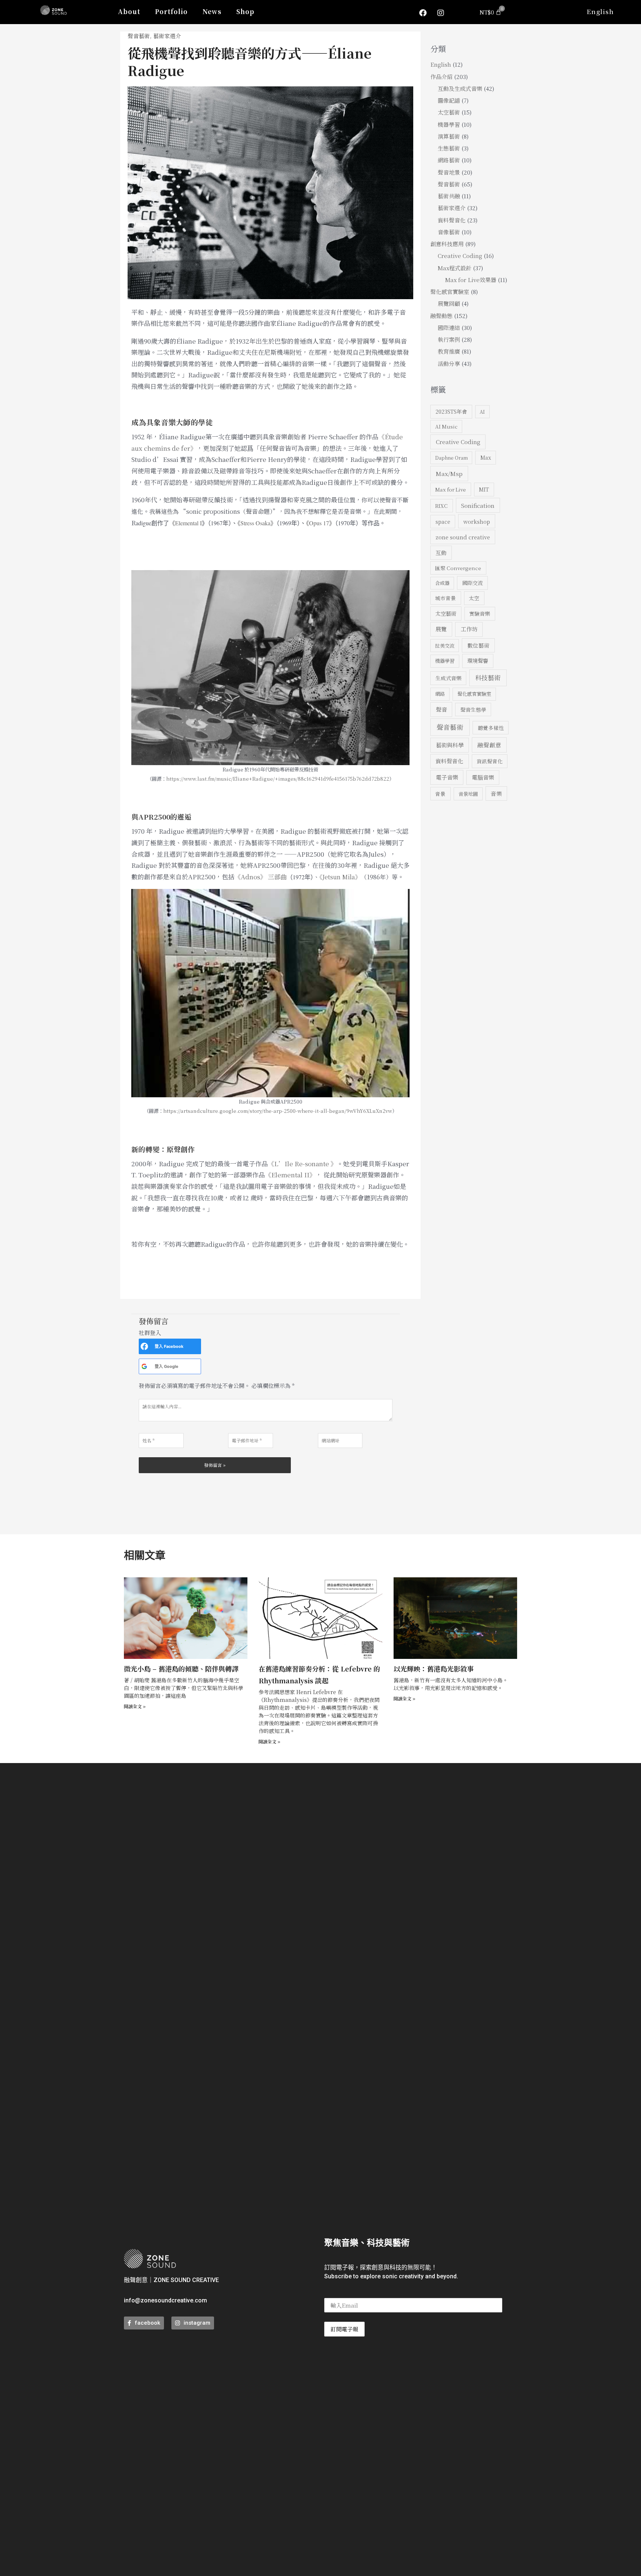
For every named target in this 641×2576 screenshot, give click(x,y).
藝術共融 (449, 196)
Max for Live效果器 (471, 280)
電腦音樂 (483, 777)
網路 (440, 694)
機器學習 (449, 124)
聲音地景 (449, 172)
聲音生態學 (473, 710)
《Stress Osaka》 (257, 523)
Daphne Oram (451, 458)
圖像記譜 (449, 100)
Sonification (478, 505)
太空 (474, 598)
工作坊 (469, 629)
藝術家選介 (167, 36)
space (443, 522)
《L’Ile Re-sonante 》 (302, 1163)
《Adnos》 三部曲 (261, 877)
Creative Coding (460, 256)
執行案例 (449, 339)
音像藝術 (449, 232)
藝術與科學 (450, 745)
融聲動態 (441, 316)
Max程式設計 (455, 268)
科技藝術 (488, 677)
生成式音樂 (448, 678)
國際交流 (473, 583)
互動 (441, 553)
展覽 (441, 629)
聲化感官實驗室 (450, 292)
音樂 (496, 793)
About (129, 11)
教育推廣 (449, 351)
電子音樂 (447, 777)
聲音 (441, 709)
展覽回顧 (449, 303)
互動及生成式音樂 (460, 88)
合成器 (442, 583)
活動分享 (449, 363)
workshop (477, 521)
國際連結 (449, 328)
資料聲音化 (452, 220)
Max (486, 457)
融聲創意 (489, 745)
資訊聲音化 (490, 761)
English (600, 11)
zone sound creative (463, 537)
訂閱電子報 (344, 2329)
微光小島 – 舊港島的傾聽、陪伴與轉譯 (181, 1669)
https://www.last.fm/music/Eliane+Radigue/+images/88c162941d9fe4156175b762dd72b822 (278, 779)
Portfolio (171, 11)
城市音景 (446, 598)
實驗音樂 (480, 614)
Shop (245, 11)
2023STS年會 (451, 411)
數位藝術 (479, 645)
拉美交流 (445, 646)
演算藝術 (449, 136)
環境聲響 (478, 661)
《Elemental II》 (290, 1175)
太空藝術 (449, 112)
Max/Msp (449, 473)
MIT (484, 489)
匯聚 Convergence (458, 568)
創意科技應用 (447, 244)
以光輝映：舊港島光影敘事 (434, 1669)
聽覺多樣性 (491, 728)
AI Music (446, 426)
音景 (440, 794)
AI (482, 412)
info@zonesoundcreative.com (165, 2300)
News (212, 11)
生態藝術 (449, 148)
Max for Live (451, 489)
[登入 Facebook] (144, 1346)
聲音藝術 (139, 36)
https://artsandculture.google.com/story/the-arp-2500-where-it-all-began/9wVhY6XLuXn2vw (278, 1111)
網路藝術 (449, 160)
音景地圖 (468, 794)
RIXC (441, 506)
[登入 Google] (144, 1366)
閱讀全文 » (135, 1706)
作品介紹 (441, 77)
